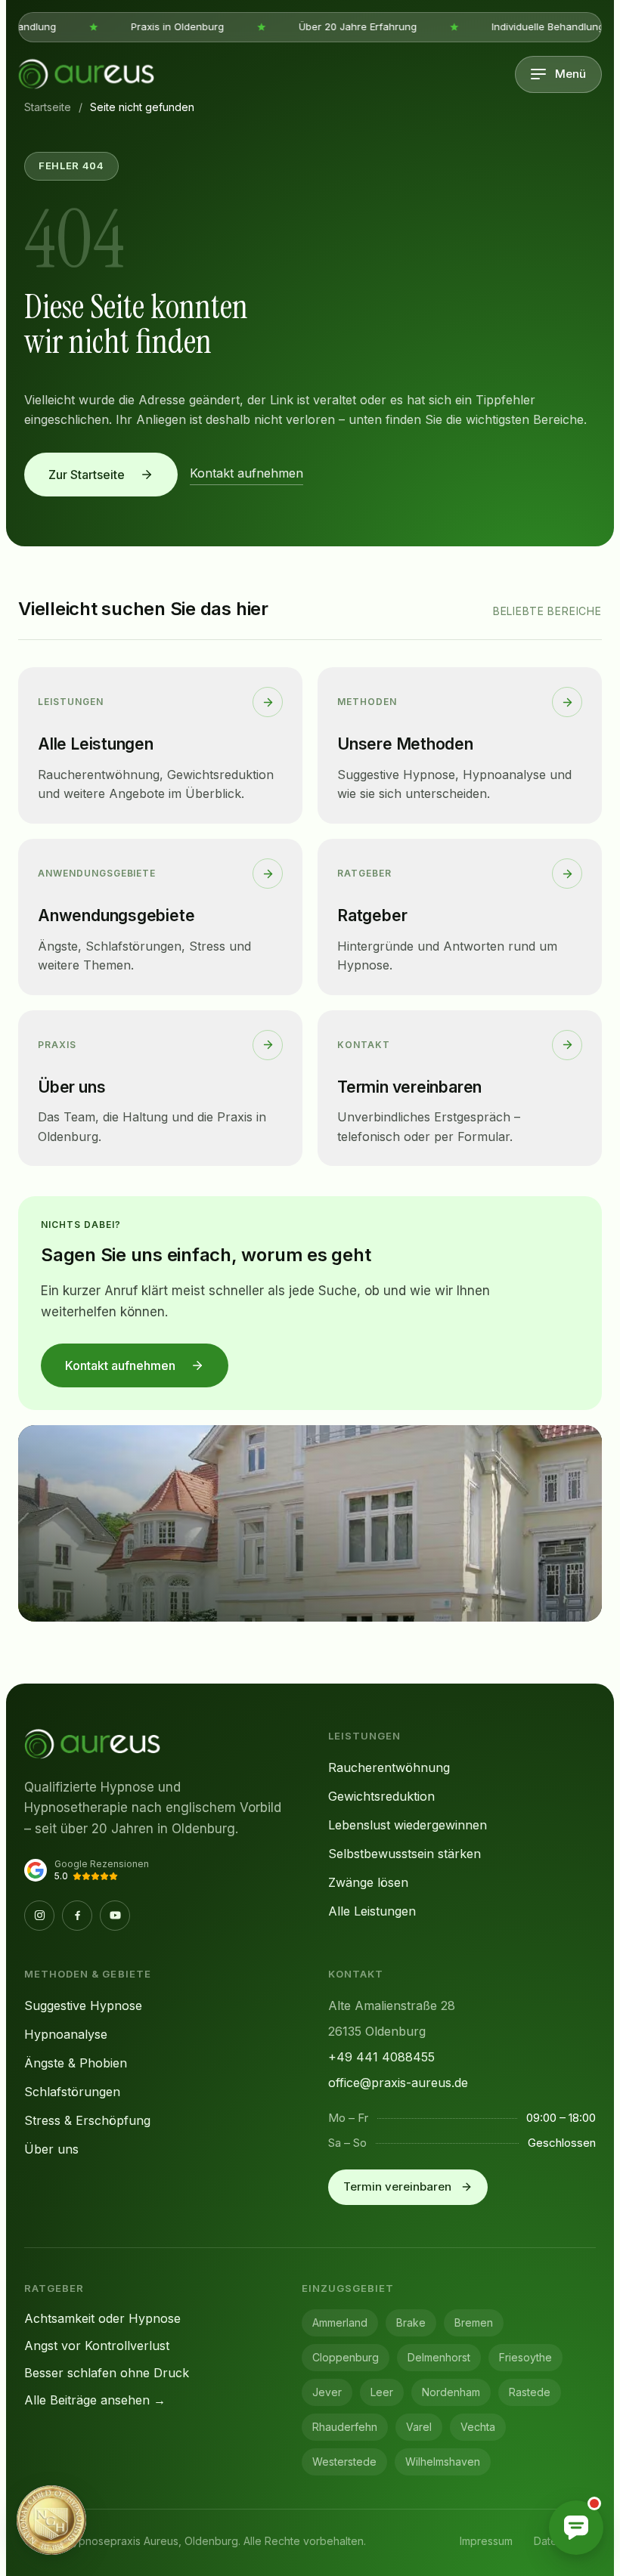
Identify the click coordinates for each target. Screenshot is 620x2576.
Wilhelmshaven (443, 2462)
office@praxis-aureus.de (398, 2083)
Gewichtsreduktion (381, 1796)
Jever (327, 2392)
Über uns (51, 2149)
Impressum (486, 2541)
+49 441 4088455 (381, 2057)
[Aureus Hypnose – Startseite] (86, 74)
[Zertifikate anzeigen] (51, 2520)
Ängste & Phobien (76, 2063)
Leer (382, 2392)
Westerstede (344, 2462)
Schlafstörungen (72, 2092)
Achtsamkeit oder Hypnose (102, 2318)
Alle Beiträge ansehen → (95, 2400)
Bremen (474, 2322)
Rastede (530, 2392)
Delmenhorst (439, 2357)
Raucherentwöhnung (389, 1767)
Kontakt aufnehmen (246, 473)
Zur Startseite (87, 475)
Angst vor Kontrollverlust (97, 2346)
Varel (419, 2427)
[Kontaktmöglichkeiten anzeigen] (576, 2528)
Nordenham (451, 2392)
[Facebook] (77, 1916)
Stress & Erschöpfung (87, 2120)
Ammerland (340, 2322)
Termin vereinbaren (397, 2186)
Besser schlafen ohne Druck (107, 2373)
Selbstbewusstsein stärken (405, 1854)
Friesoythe (525, 2357)
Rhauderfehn (345, 2427)
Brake (411, 2322)
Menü (570, 74)
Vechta (478, 2427)
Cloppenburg (346, 2357)
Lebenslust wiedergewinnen (408, 1825)
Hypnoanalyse (66, 2034)
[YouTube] (115, 1916)
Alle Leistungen (372, 1911)
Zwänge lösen (368, 1882)
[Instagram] (39, 1916)
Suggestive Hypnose (83, 2005)
